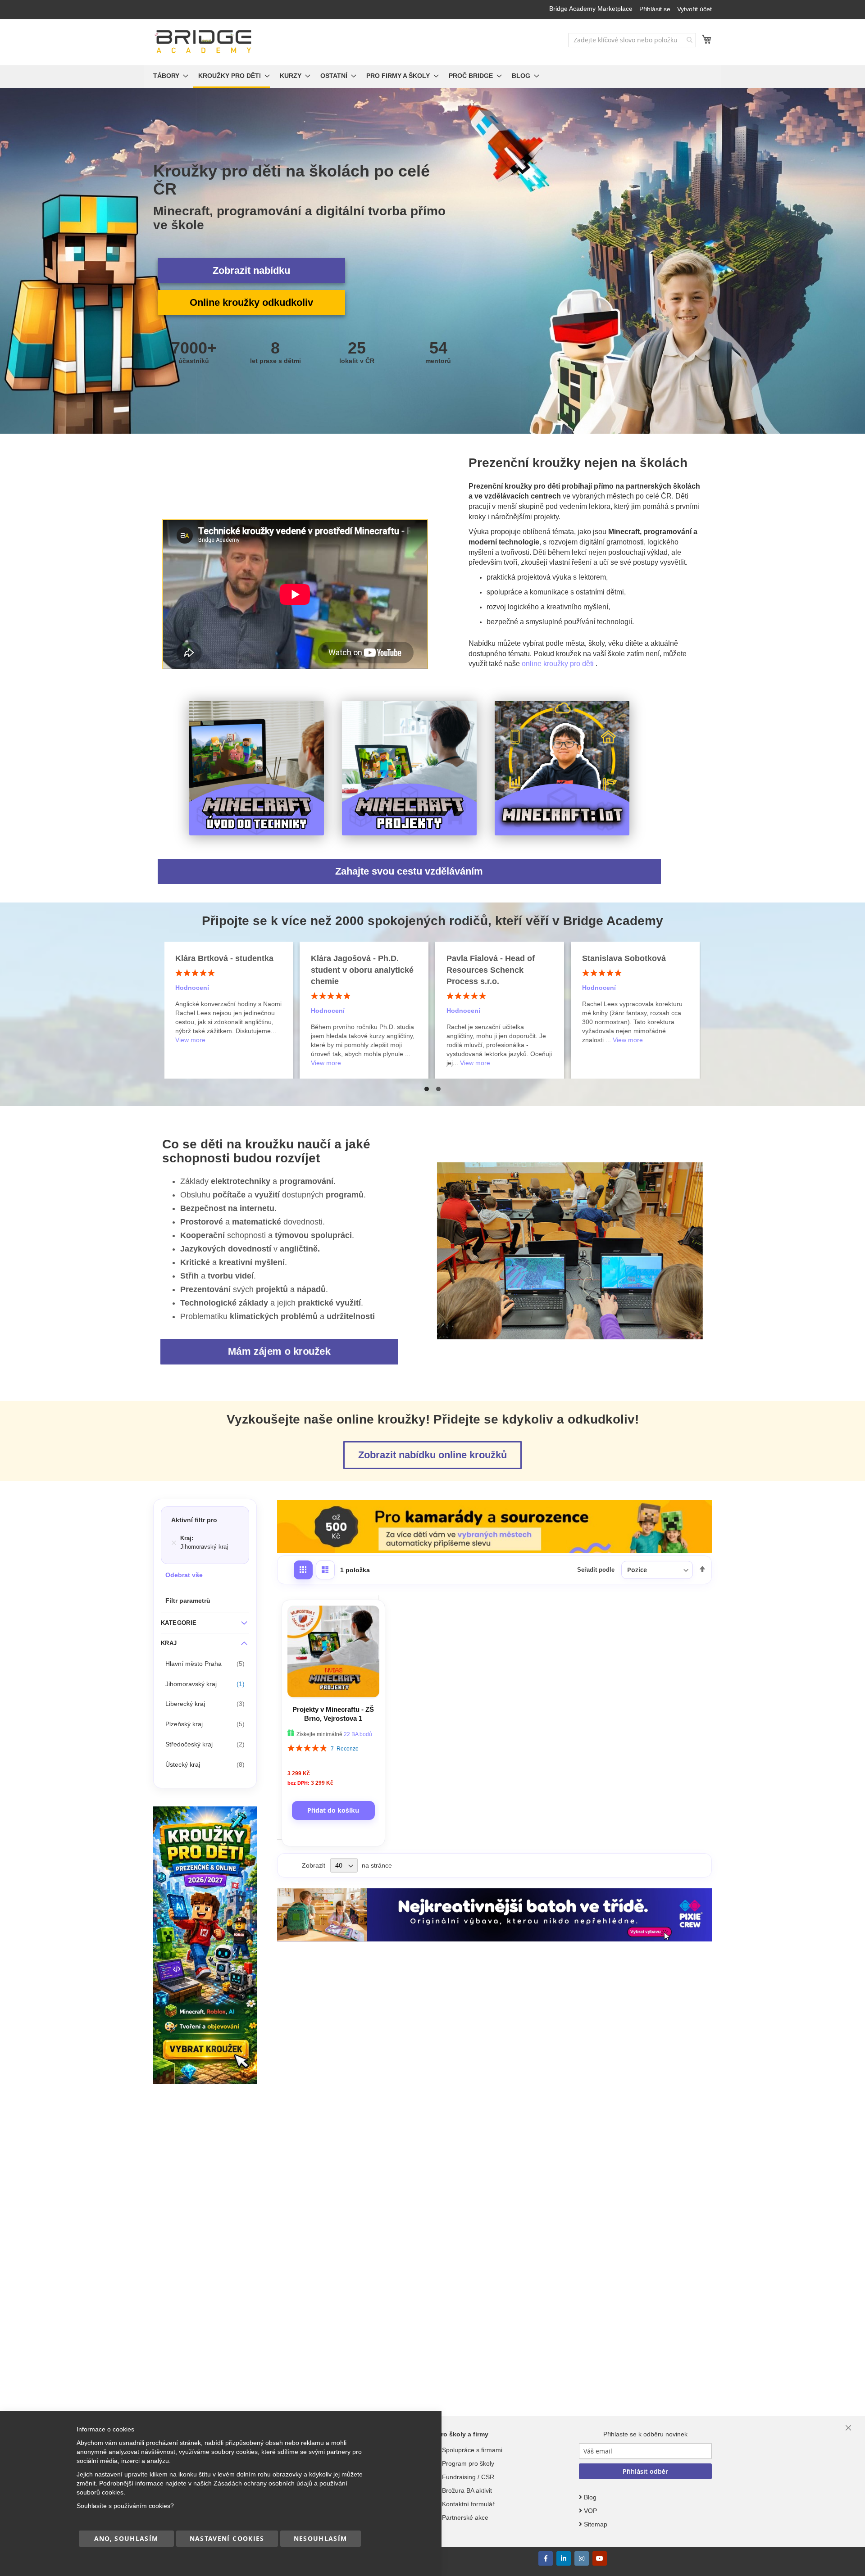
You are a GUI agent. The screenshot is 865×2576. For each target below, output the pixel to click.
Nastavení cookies (227, 2538)
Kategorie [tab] (179, 1623)
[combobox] (632, 40)
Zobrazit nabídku (251, 270)
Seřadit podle (596, 1570)
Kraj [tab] (169, 1643)
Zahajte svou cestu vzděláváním (409, 871)
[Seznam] (325, 1570)
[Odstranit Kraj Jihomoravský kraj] (174, 1543)
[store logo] (204, 42)
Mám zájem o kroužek (280, 1351)
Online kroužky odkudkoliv (251, 302)
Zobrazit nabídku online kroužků (432, 1455)
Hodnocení (192, 1011)
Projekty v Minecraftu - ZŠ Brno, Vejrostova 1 (333, 1714)
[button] (427, 1089)
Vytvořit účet (694, 9)
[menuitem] (168, 77)
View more (190, 1063)
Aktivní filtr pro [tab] (194, 1520)
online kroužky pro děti (559, 664)
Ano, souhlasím (126, 2538)
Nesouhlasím (321, 2538)
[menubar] (432, 77)
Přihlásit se (655, 9)
